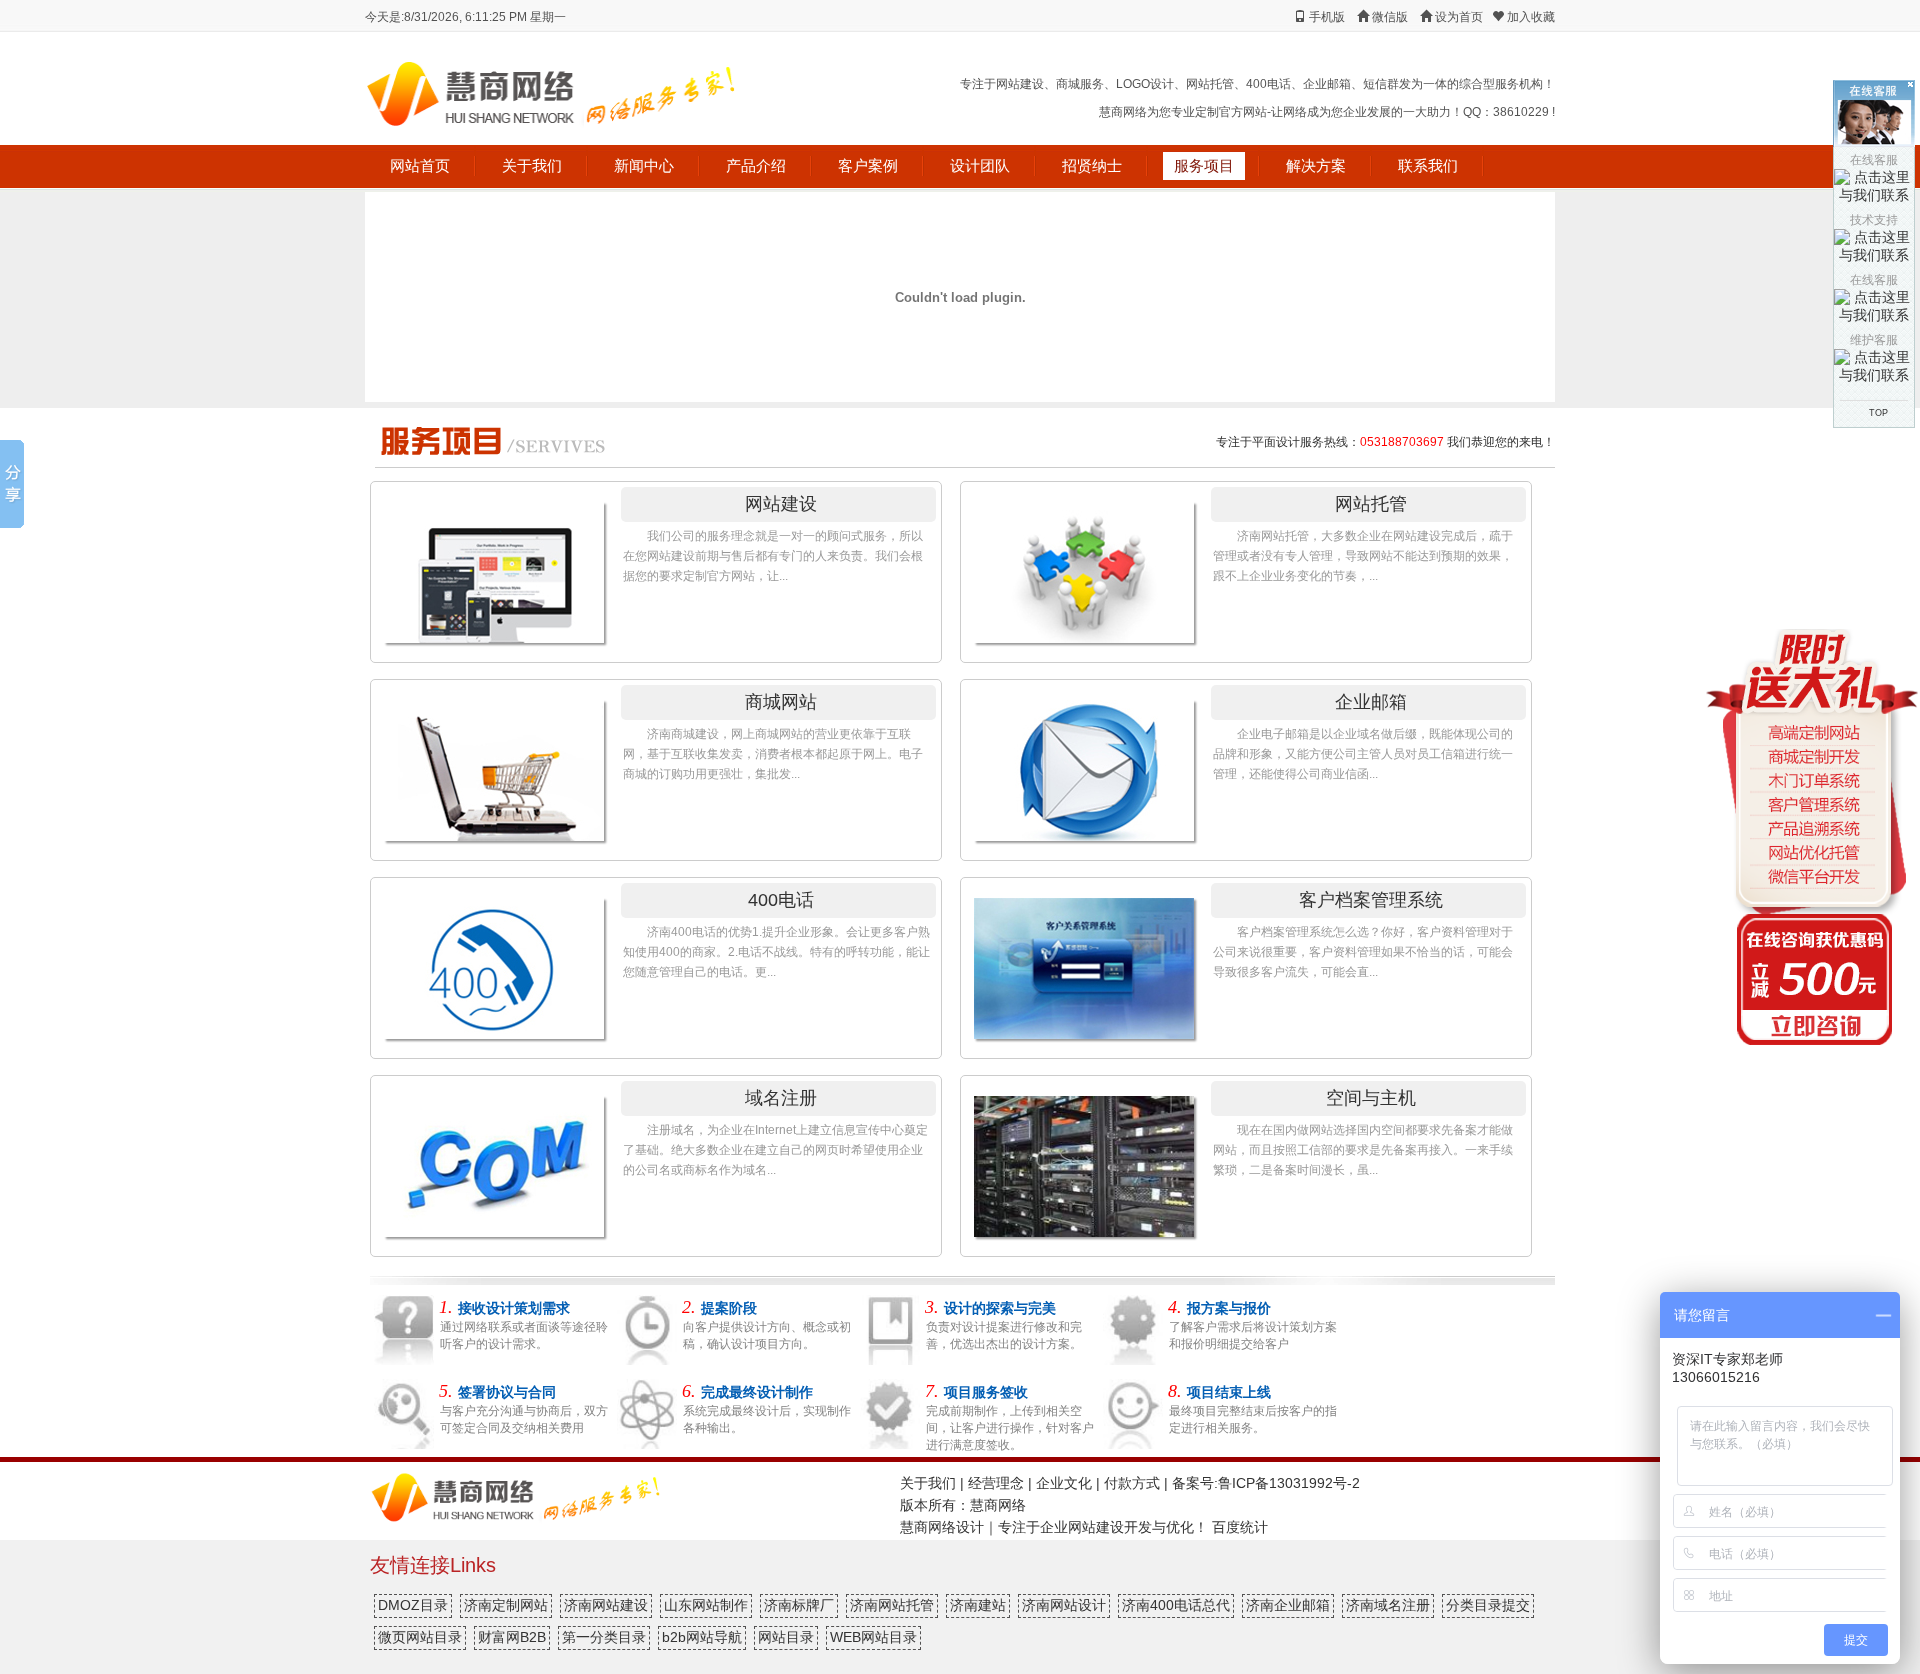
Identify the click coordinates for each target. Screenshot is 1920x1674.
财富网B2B (512, 1637)
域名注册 (781, 1098)
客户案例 (868, 165)
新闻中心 (644, 165)
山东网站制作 (706, 1605)
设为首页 (1457, 17)
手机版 (1327, 17)
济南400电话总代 (1176, 1605)
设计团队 (980, 165)
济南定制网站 (506, 1605)
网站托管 (1371, 504)
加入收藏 (1529, 17)
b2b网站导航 (702, 1637)
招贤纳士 (1092, 165)
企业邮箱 (1371, 702)
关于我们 (532, 165)
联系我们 (1428, 165)
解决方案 (1316, 165)
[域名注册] (490, 1158)
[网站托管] (1080, 564)
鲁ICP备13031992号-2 (1289, 1483)
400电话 (781, 900)
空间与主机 (1371, 1098)
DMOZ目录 (413, 1605)
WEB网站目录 (873, 1637)
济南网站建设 (606, 1605)
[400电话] (490, 960)
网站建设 (781, 504)
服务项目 (1204, 165)
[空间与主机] (1080, 1158)
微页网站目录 (420, 1637)
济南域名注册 (1388, 1605)
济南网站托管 (892, 1605)
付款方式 (1132, 1483)
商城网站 (781, 702)
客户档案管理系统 (1371, 900)
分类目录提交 (1488, 1605)
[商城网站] (490, 762)
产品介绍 (756, 165)
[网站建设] (490, 564)
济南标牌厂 (799, 1605)
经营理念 (996, 1483)
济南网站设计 (1064, 1605)
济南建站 (978, 1605)
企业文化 (1064, 1483)
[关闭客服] (1910, 84)
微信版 (1390, 17)
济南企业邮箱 (1288, 1605)
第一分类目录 (604, 1637)
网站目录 (786, 1637)
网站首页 (420, 165)
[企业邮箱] (1080, 762)
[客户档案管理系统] (1080, 960)
